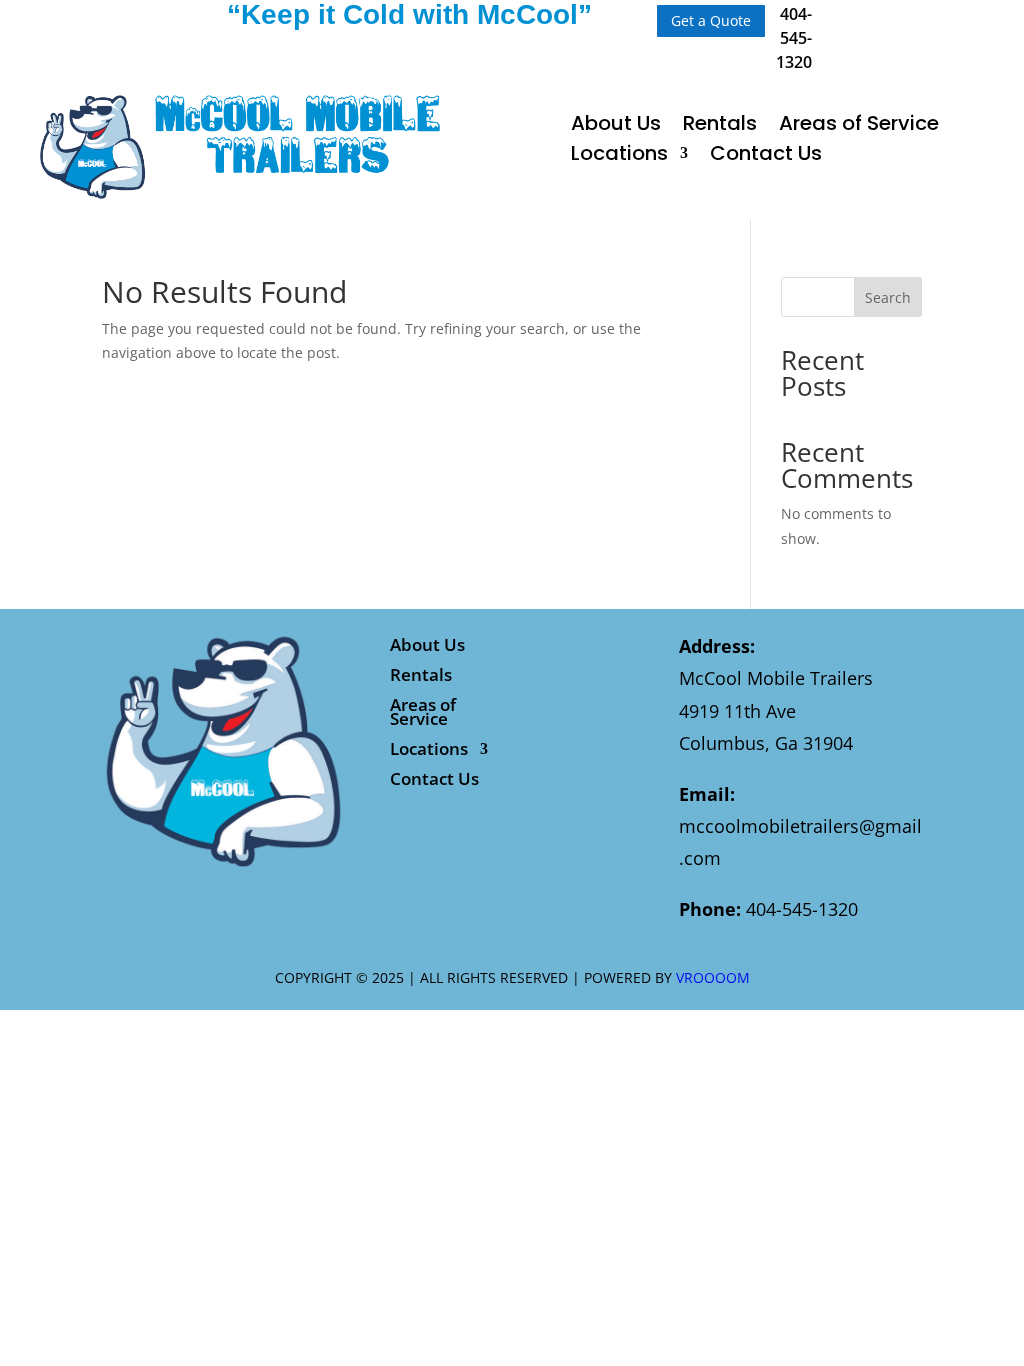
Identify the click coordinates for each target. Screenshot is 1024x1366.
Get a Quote (711, 20)
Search (888, 297)
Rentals (720, 126)
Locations (619, 156)
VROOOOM (713, 977)
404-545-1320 (794, 38)
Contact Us (766, 156)
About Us (616, 126)
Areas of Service (859, 126)
